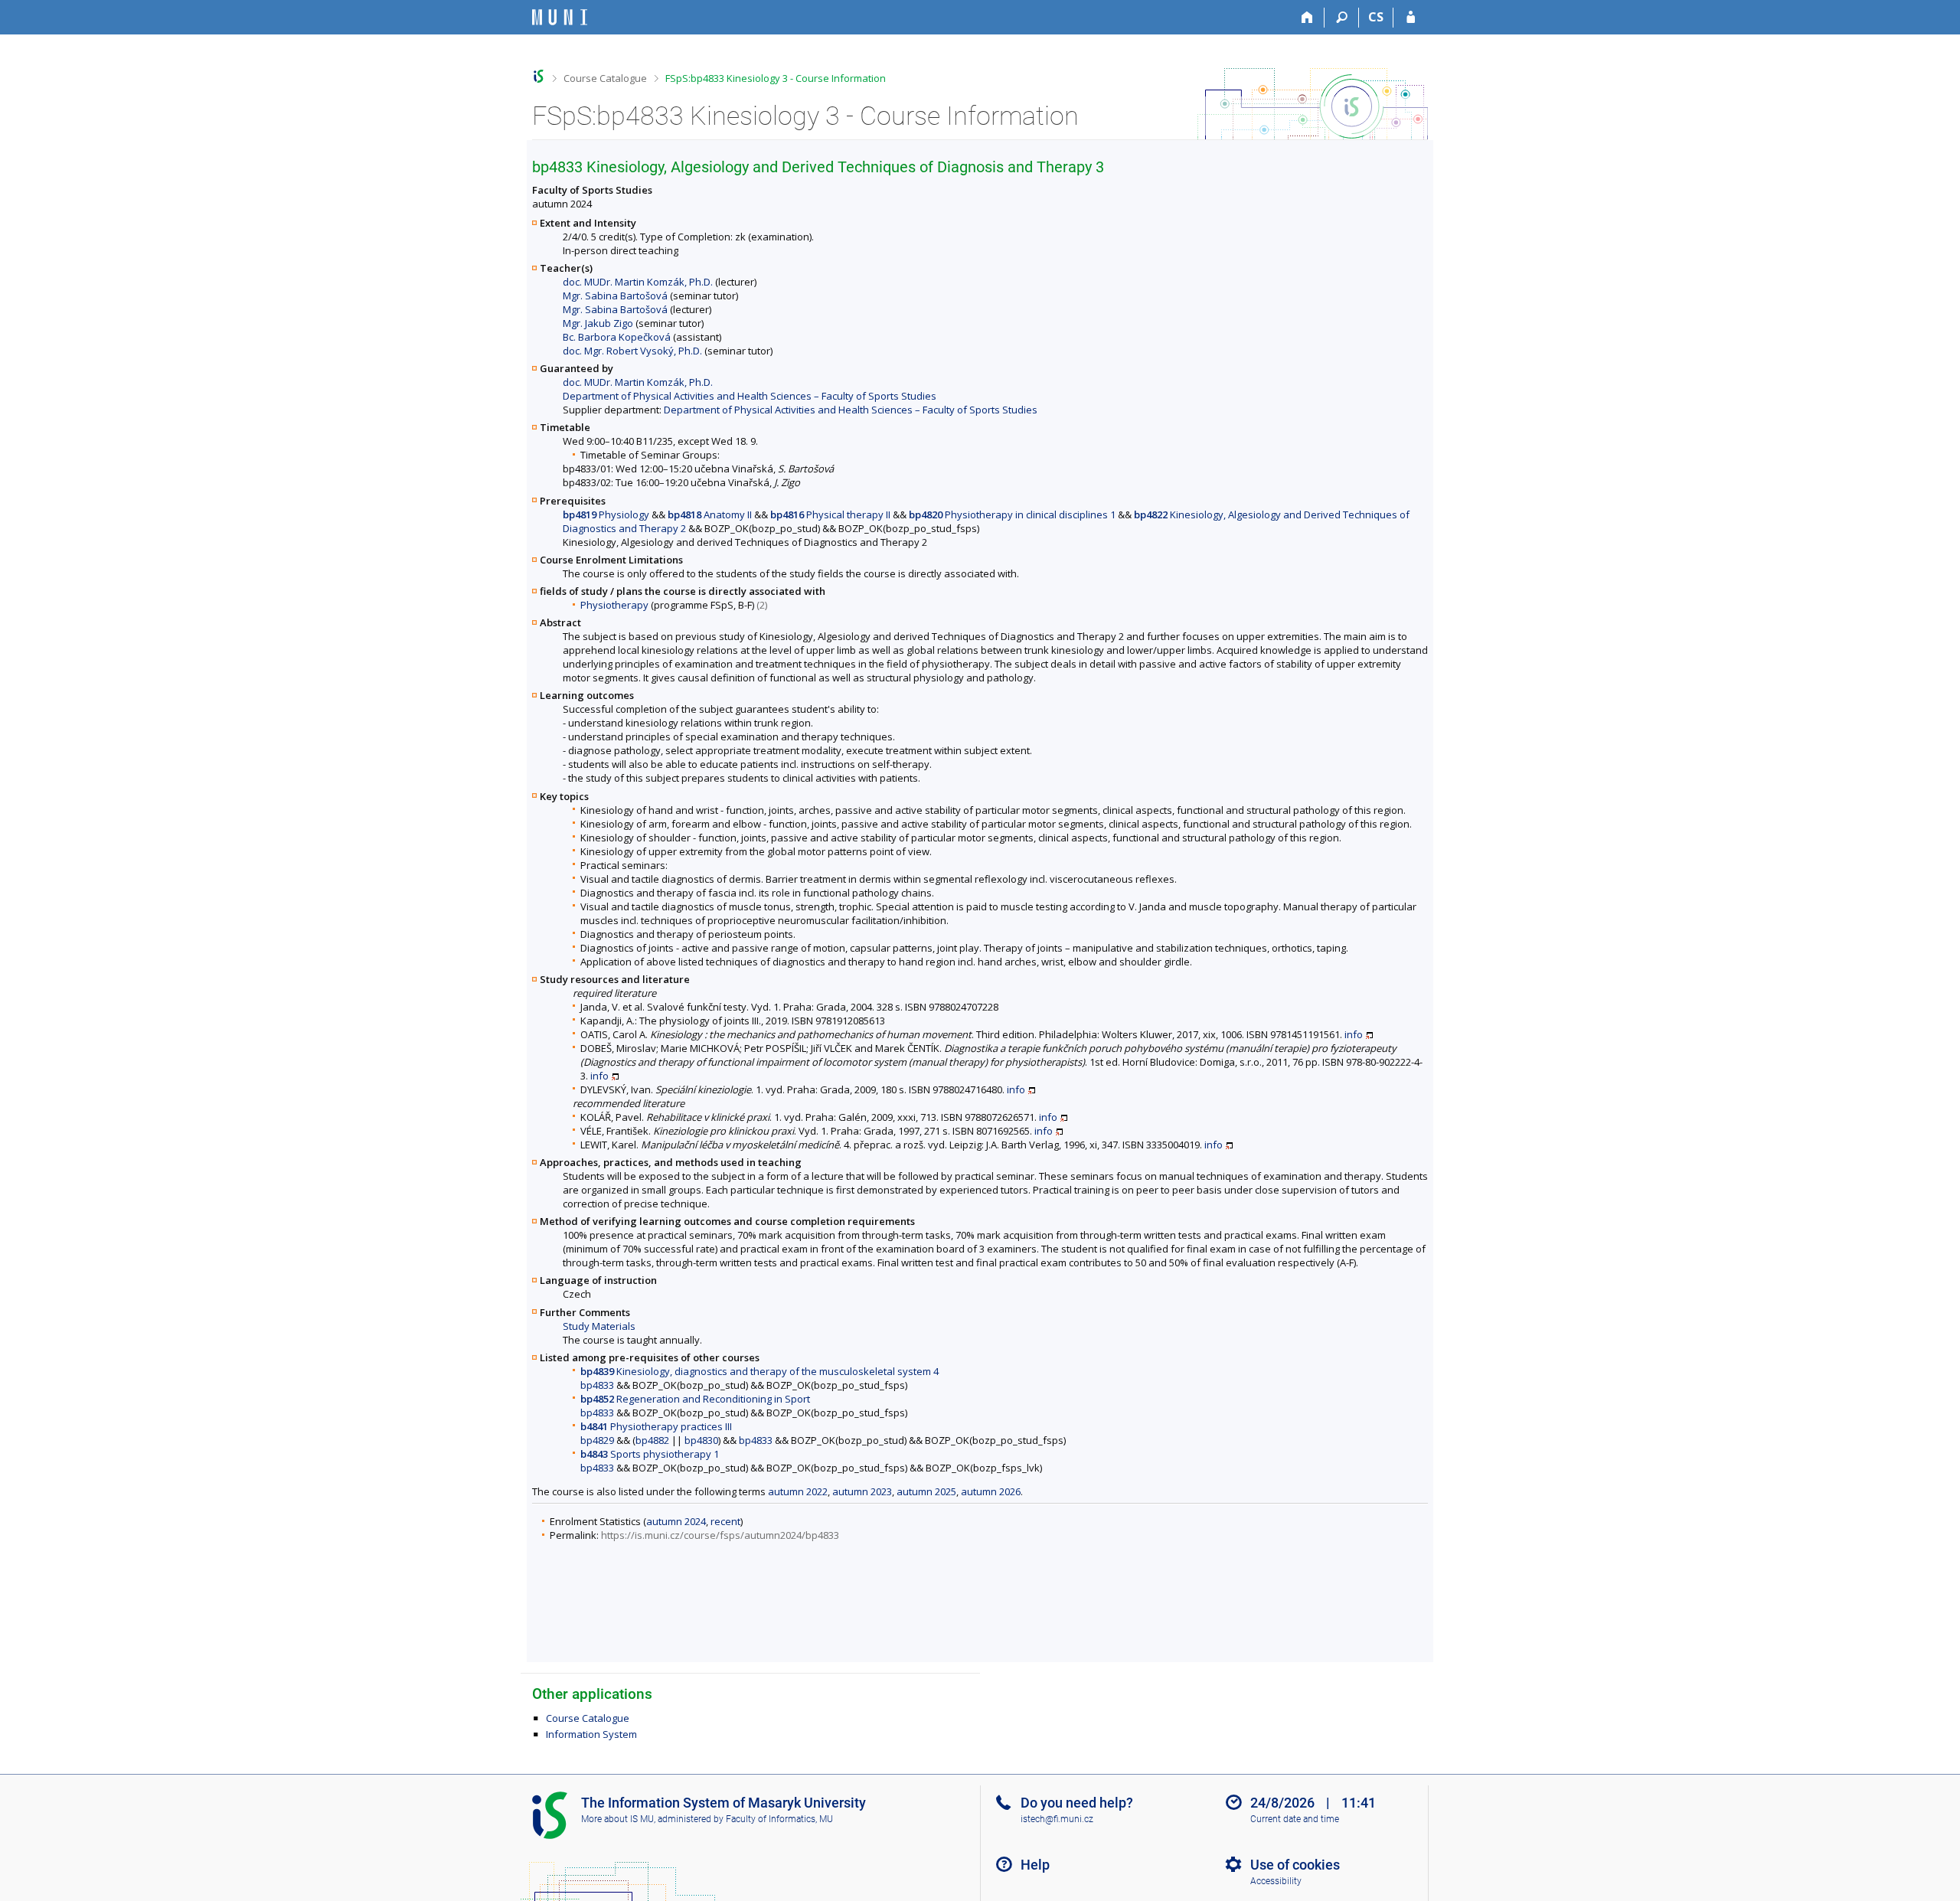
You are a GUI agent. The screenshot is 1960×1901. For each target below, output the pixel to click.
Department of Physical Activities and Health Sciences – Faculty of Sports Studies (750, 396)
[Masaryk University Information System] (560, 17)
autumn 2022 (798, 1491)
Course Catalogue (605, 78)
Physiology (606, 514)
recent (725, 1521)
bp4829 (597, 1440)
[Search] (1342, 18)
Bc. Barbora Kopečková (617, 337)
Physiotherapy (614, 605)
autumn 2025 (926, 1491)
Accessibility (1276, 1881)
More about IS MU (617, 1819)
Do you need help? (1077, 1803)
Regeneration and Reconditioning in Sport (695, 1399)
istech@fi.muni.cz (1057, 1819)
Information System (591, 1734)
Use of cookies (1295, 1865)
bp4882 (652, 1440)
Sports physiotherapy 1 (650, 1454)
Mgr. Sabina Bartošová (615, 296)
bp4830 (701, 1440)
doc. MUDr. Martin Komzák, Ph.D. (638, 282)
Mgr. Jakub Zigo (598, 323)
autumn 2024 (676, 1521)
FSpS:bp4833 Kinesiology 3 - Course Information (776, 78)
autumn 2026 (991, 1491)
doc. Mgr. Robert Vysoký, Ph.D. (632, 351)
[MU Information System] (539, 76)
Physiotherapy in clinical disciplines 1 (1012, 514)
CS (1376, 17)
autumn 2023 (862, 1491)
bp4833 (597, 1385)
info (1354, 1034)
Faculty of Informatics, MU (779, 1819)
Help (1035, 1865)
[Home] (1307, 18)
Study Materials (599, 1326)
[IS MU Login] (1411, 18)
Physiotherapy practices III (656, 1426)
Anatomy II (710, 514)
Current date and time (1295, 1819)
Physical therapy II (830, 514)
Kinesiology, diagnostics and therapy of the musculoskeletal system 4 (759, 1371)
